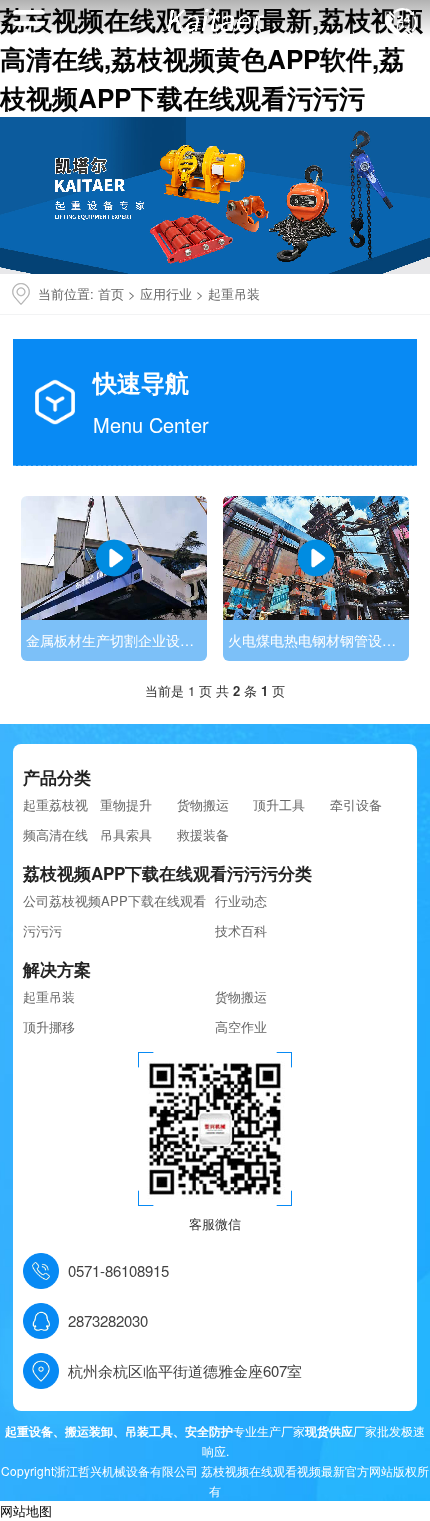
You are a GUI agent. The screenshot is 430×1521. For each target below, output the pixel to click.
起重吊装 (234, 293)
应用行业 (166, 293)
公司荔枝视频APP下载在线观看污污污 (114, 915)
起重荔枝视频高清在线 (55, 819)
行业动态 (241, 900)
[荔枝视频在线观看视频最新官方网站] (215, 19)
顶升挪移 (49, 1026)
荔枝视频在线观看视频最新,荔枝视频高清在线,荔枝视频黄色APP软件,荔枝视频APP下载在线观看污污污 (211, 58)
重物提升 (126, 804)
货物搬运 (203, 804)
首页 (111, 293)
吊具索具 (126, 834)
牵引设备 (356, 804)
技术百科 (241, 930)
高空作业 (241, 1026)
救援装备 (203, 834)
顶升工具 (279, 804)
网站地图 (26, 1510)
